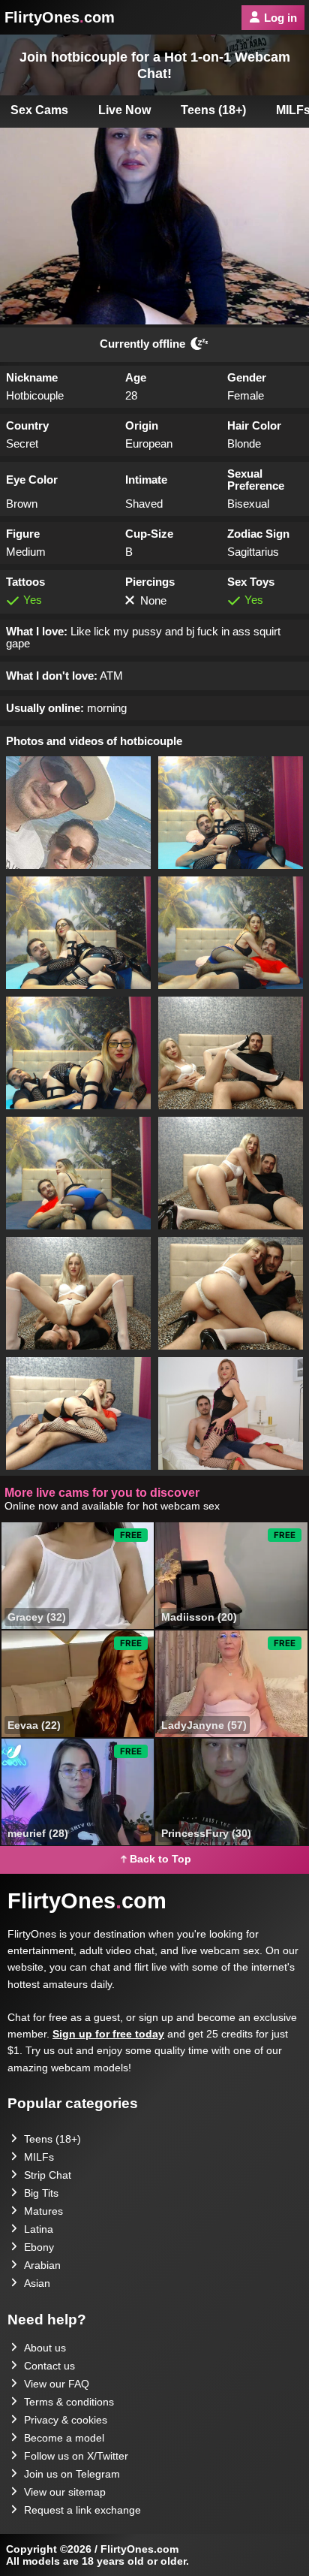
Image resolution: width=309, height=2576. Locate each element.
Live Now (124, 110)
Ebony (39, 2247)
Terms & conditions (69, 2402)
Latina (39, 2229)
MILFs (39, 2157)
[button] (78, 813)
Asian (37, 2283)
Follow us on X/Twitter (76, 2456)
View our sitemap (65, 2492)
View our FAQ (57, 2384)
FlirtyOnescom (60, 17)
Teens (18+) (213, 110)
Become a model (64, 2438)
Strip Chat (48, 2175)
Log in (280, 18)
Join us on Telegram (72, 2474)
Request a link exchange (82, 2510)
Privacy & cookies (66, 2420)
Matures (43, 2211)
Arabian (42, 2265)
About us (45, 2348)
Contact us (49, 2366)
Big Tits (41, 2193)
